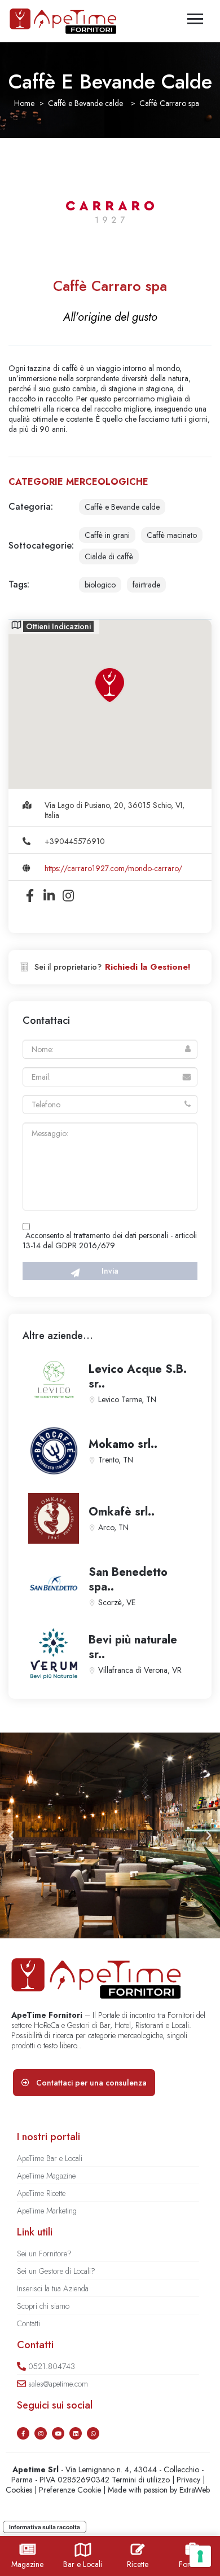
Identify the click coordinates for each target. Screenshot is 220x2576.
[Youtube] (58, 2433)
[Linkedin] (76, 2433)
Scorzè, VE (117, 1602)
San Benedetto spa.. (128, 1579)
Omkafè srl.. (122, 1512)
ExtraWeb (195, 2490)
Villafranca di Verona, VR (140, 1670)
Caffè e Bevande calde (85, 103)
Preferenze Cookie (70, 2490)
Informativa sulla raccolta (45, 2527)
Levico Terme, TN (127, 1399)
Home (24, 103)
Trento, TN (116, 1460)
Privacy (188, 2480)
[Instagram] (41, 2433)
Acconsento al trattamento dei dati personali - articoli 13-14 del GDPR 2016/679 (110, 1240)
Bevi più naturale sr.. (133, 1647)
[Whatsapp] (93, 2433)
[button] (11, 1836)
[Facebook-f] (23, 2433)
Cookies (19, 2490)
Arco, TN (113, 1527)
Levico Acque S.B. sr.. (138, 1377)
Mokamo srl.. (123, 1444)
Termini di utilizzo (141, 2480)
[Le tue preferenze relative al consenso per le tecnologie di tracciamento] (200, 2556)
